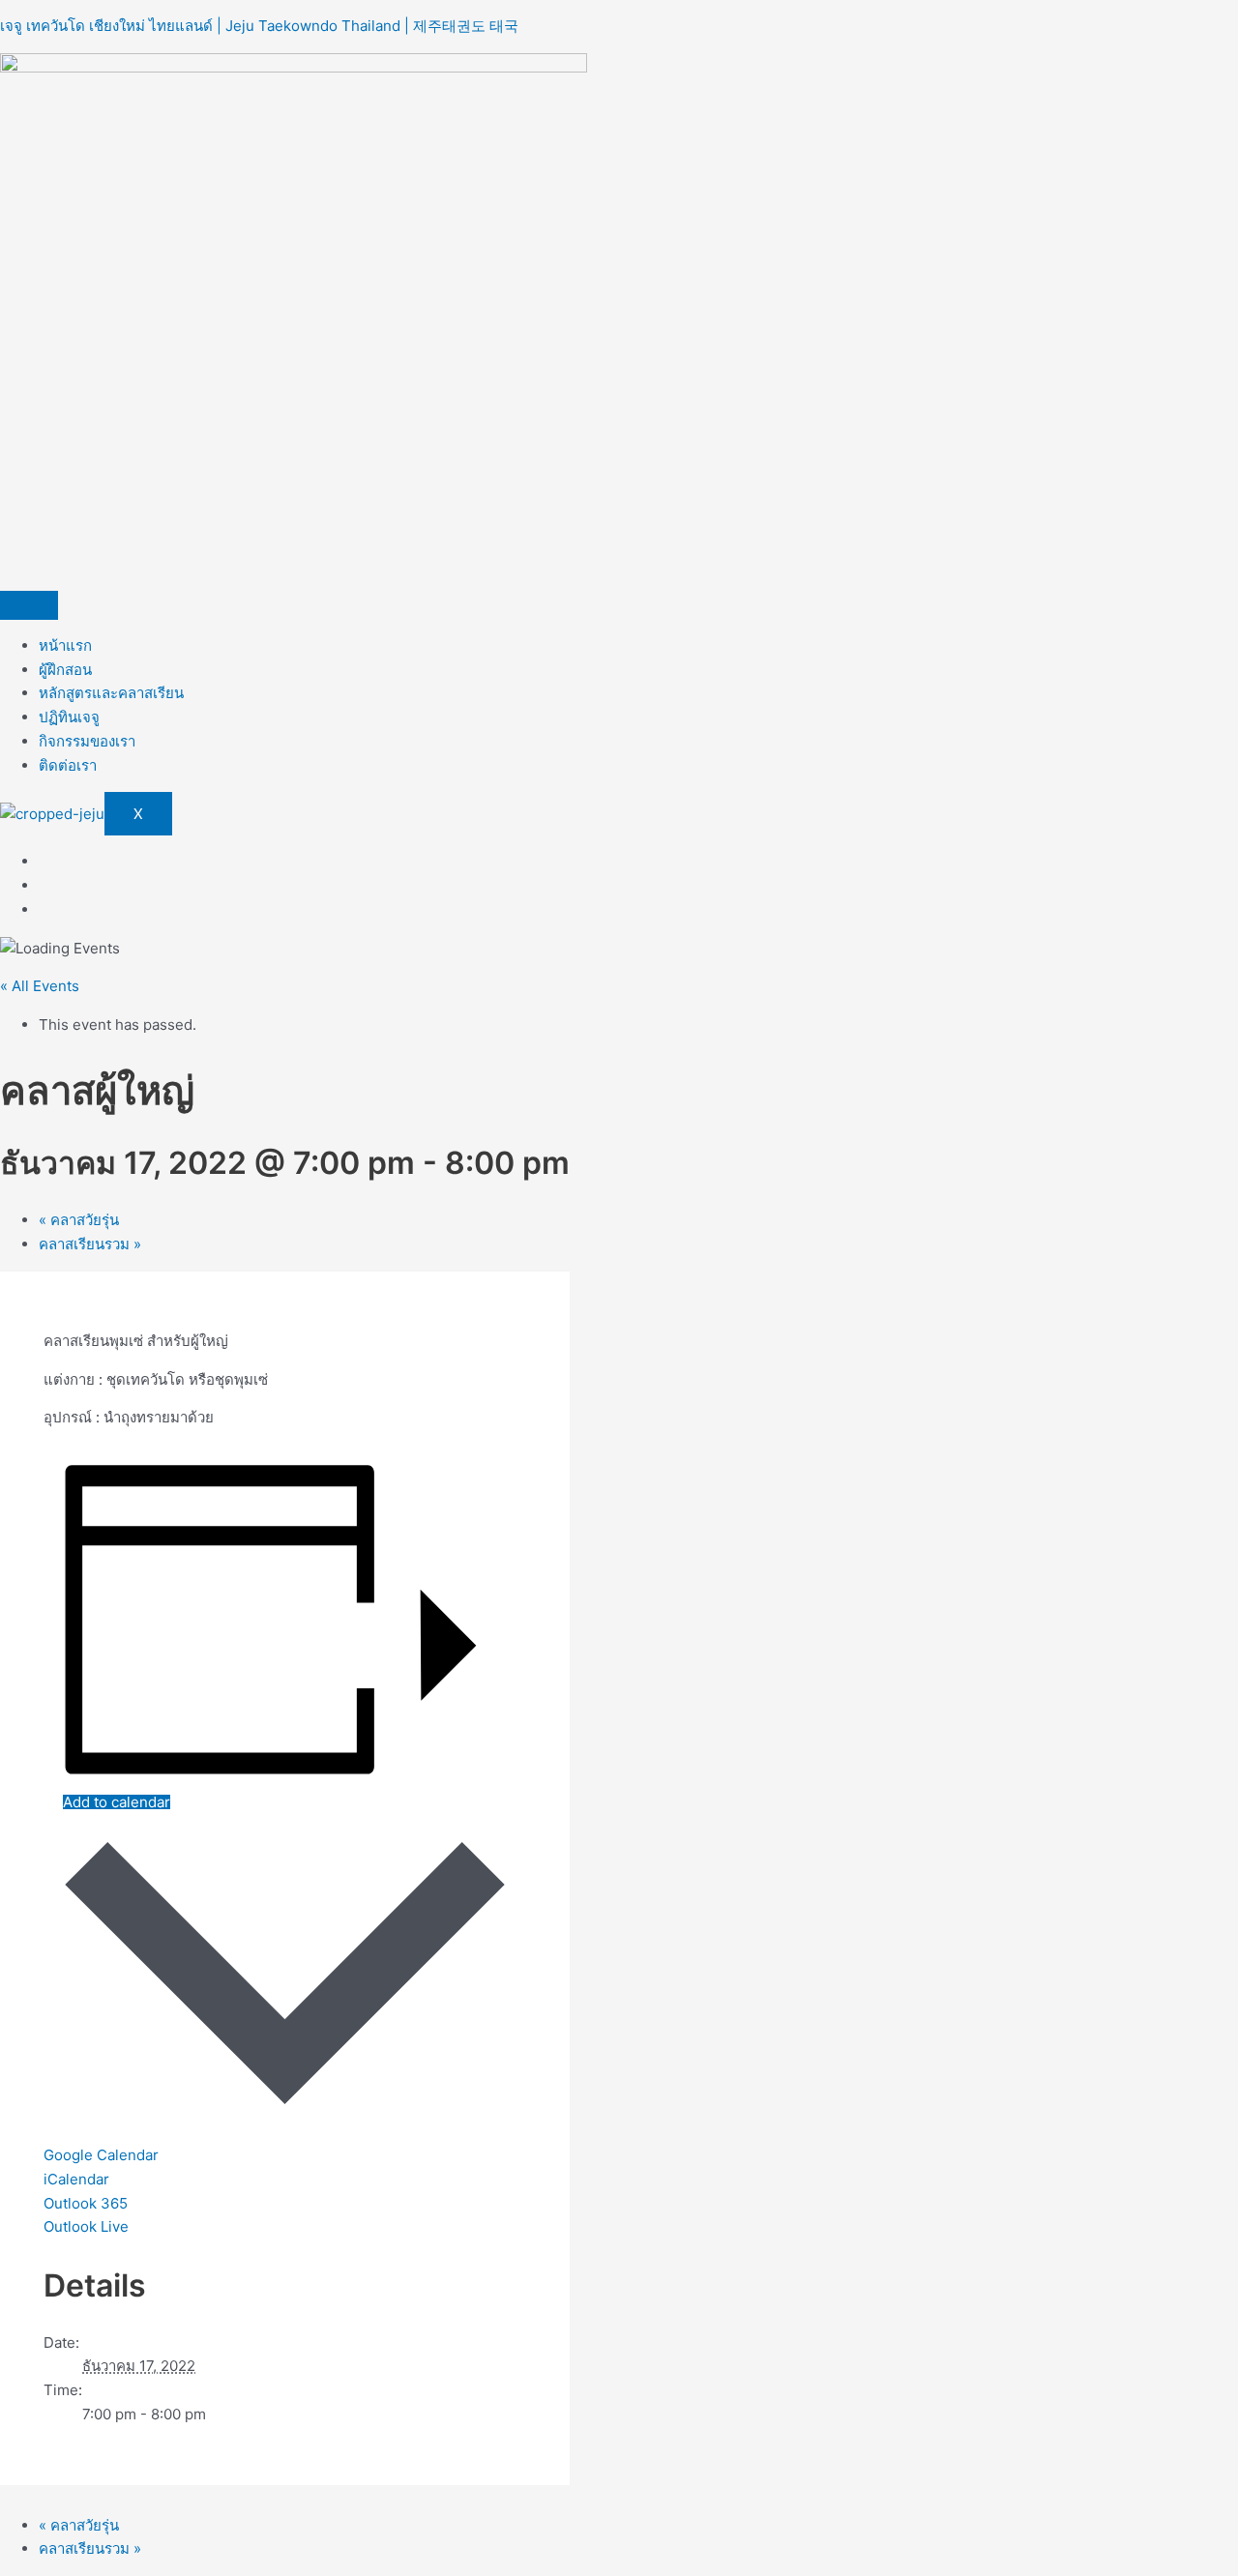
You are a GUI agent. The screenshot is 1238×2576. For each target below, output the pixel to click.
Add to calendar (117, 1802)
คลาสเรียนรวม (90, 1244)
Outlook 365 (86, 2203)
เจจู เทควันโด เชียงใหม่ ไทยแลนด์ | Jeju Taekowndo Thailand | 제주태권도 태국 (259, 26)
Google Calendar (101, 2155)
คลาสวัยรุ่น (79, 1220)
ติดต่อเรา (68, 765)
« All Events (40, 986)
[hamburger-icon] (29, 605)
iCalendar (76, 2179)
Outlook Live (86, 2226)
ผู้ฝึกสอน (65, 670)
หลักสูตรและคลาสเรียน (111, 693)
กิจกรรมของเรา (87, 741)
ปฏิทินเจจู (69, 717)
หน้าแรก (65, 645)
